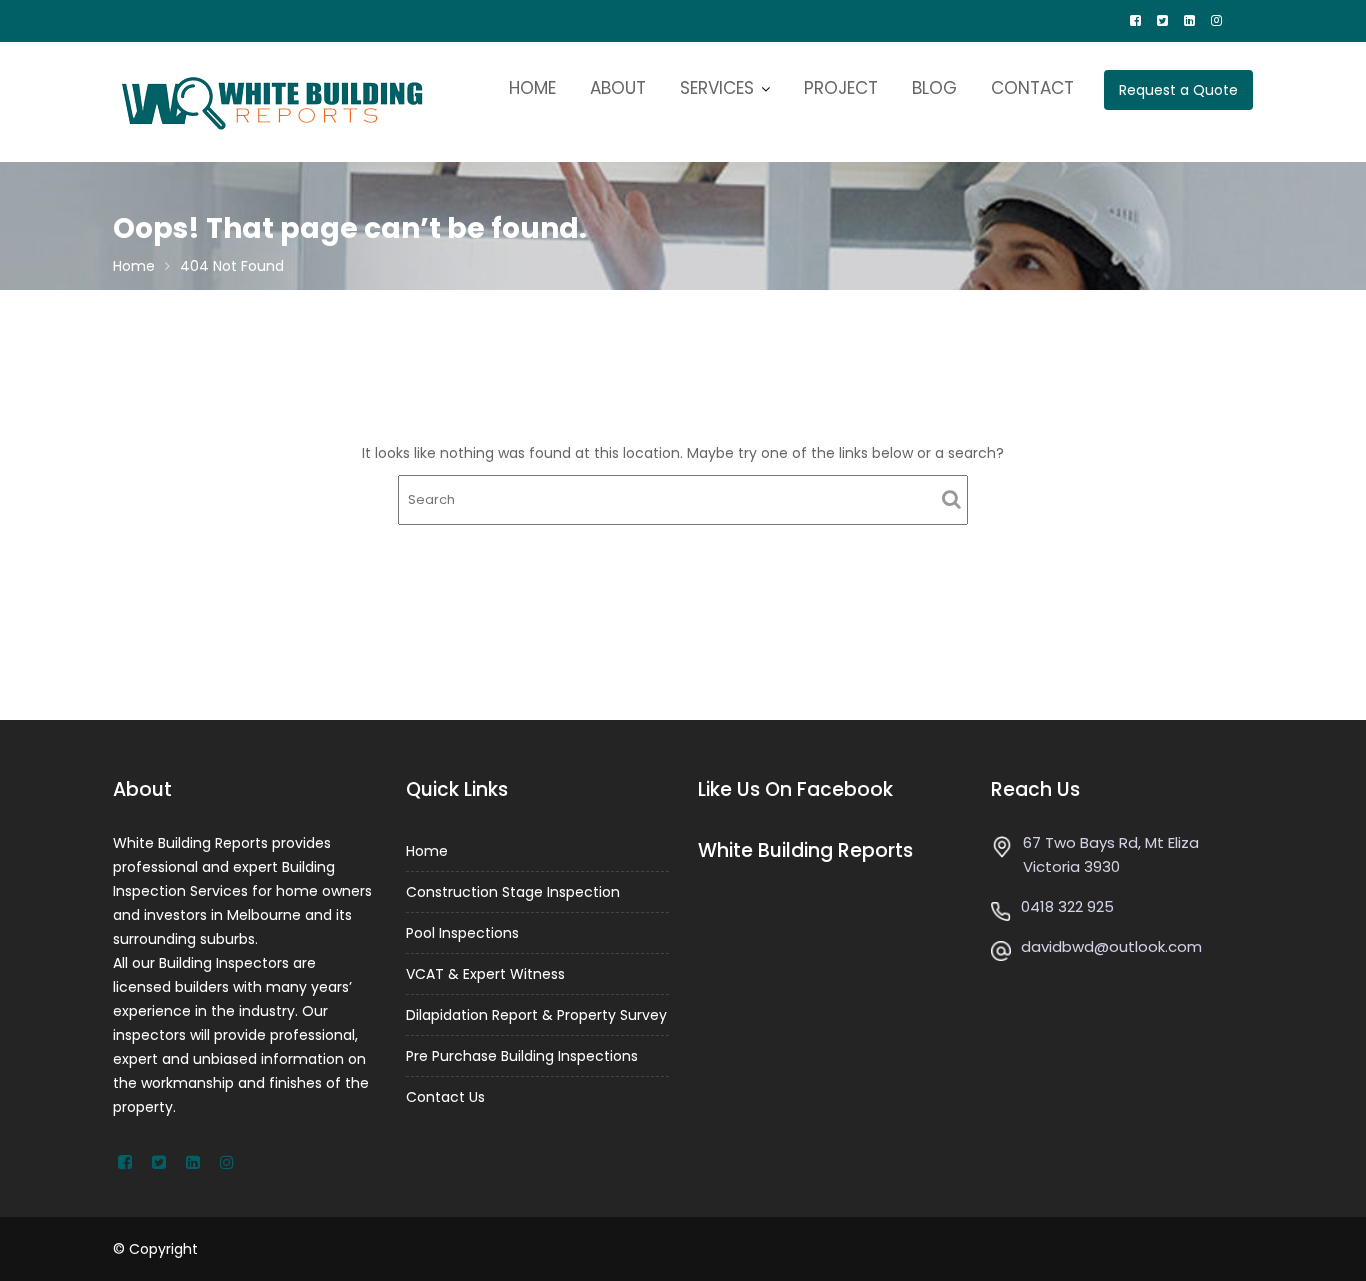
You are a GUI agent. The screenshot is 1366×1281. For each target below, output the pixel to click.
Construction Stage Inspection (513, 892)
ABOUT (618, 88)
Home (427, 851)
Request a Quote (1178, 90)
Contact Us (445, 1097)
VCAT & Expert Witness (485, 974)
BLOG (934, 88)
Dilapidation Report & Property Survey (536, 1015)
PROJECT (841, 88)
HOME (532, 88)
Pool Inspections (462, 933)
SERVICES (717, 88)
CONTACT (1032, 88)
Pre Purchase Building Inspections (522, 1056)
